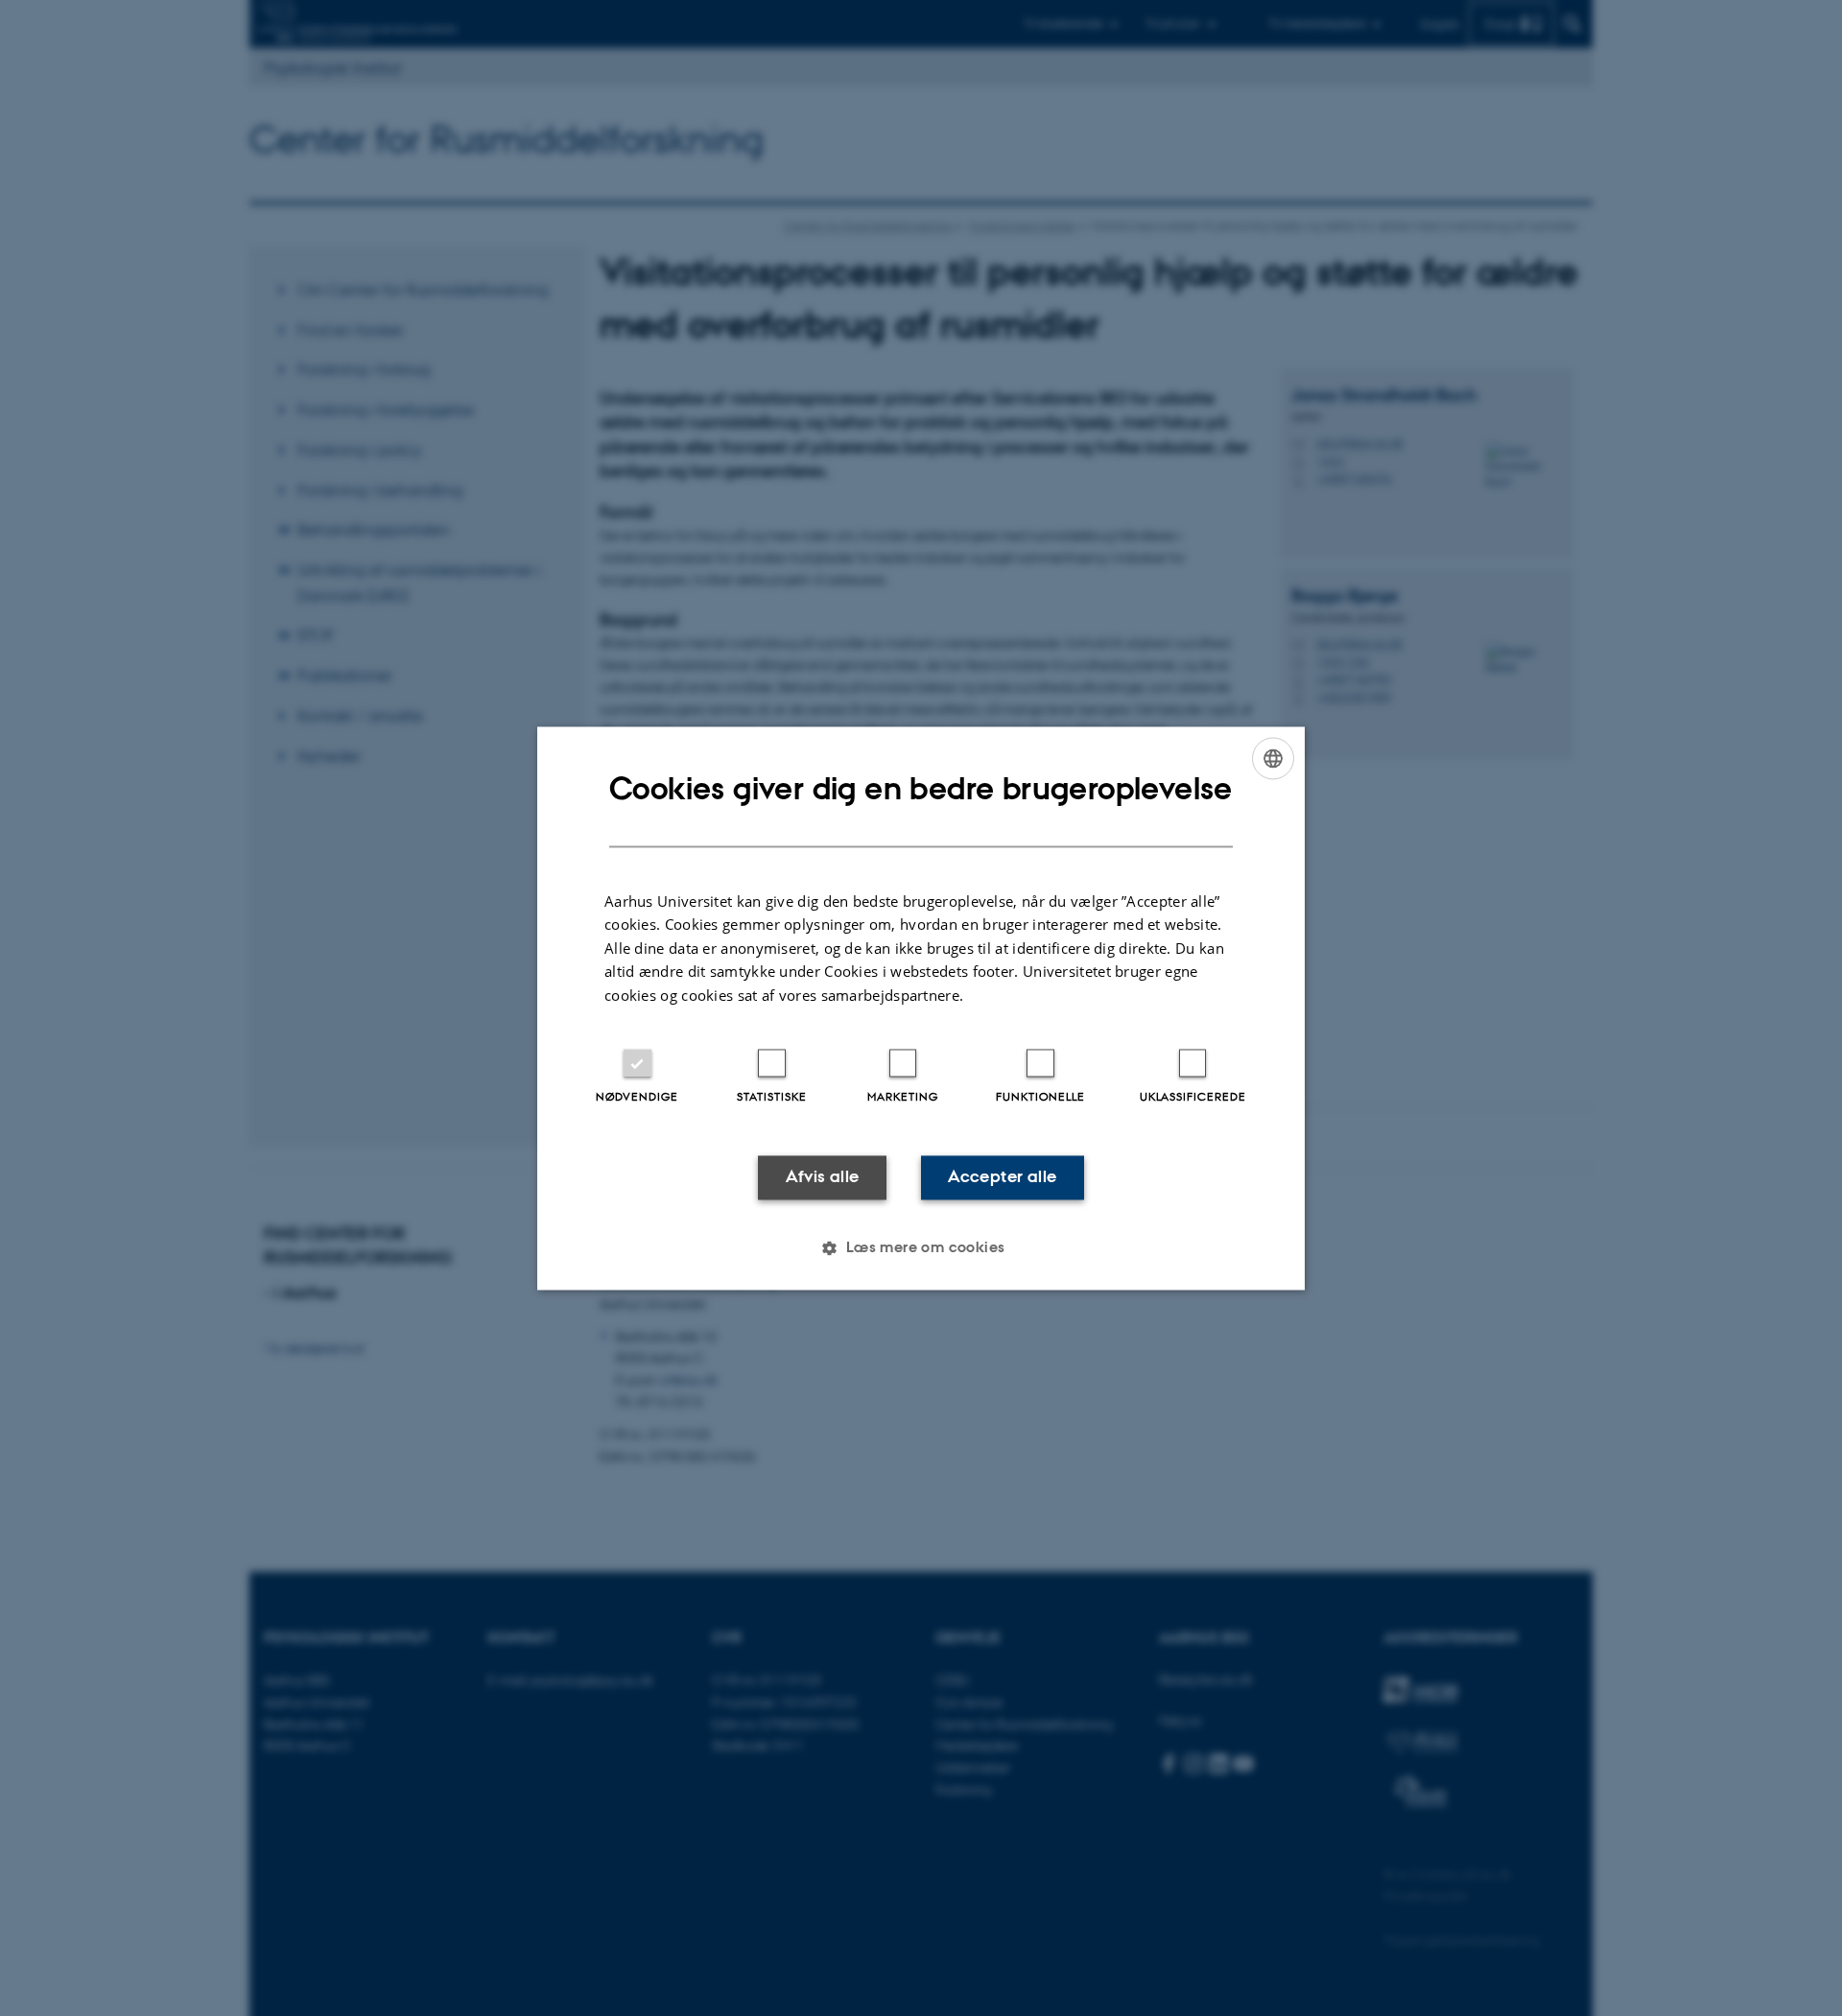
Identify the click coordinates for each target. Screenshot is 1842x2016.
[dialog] (921, 1008)
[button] (921, 1247)
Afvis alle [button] (823, 1177)
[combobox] (1273, 758)
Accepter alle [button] (1002, 1177)
